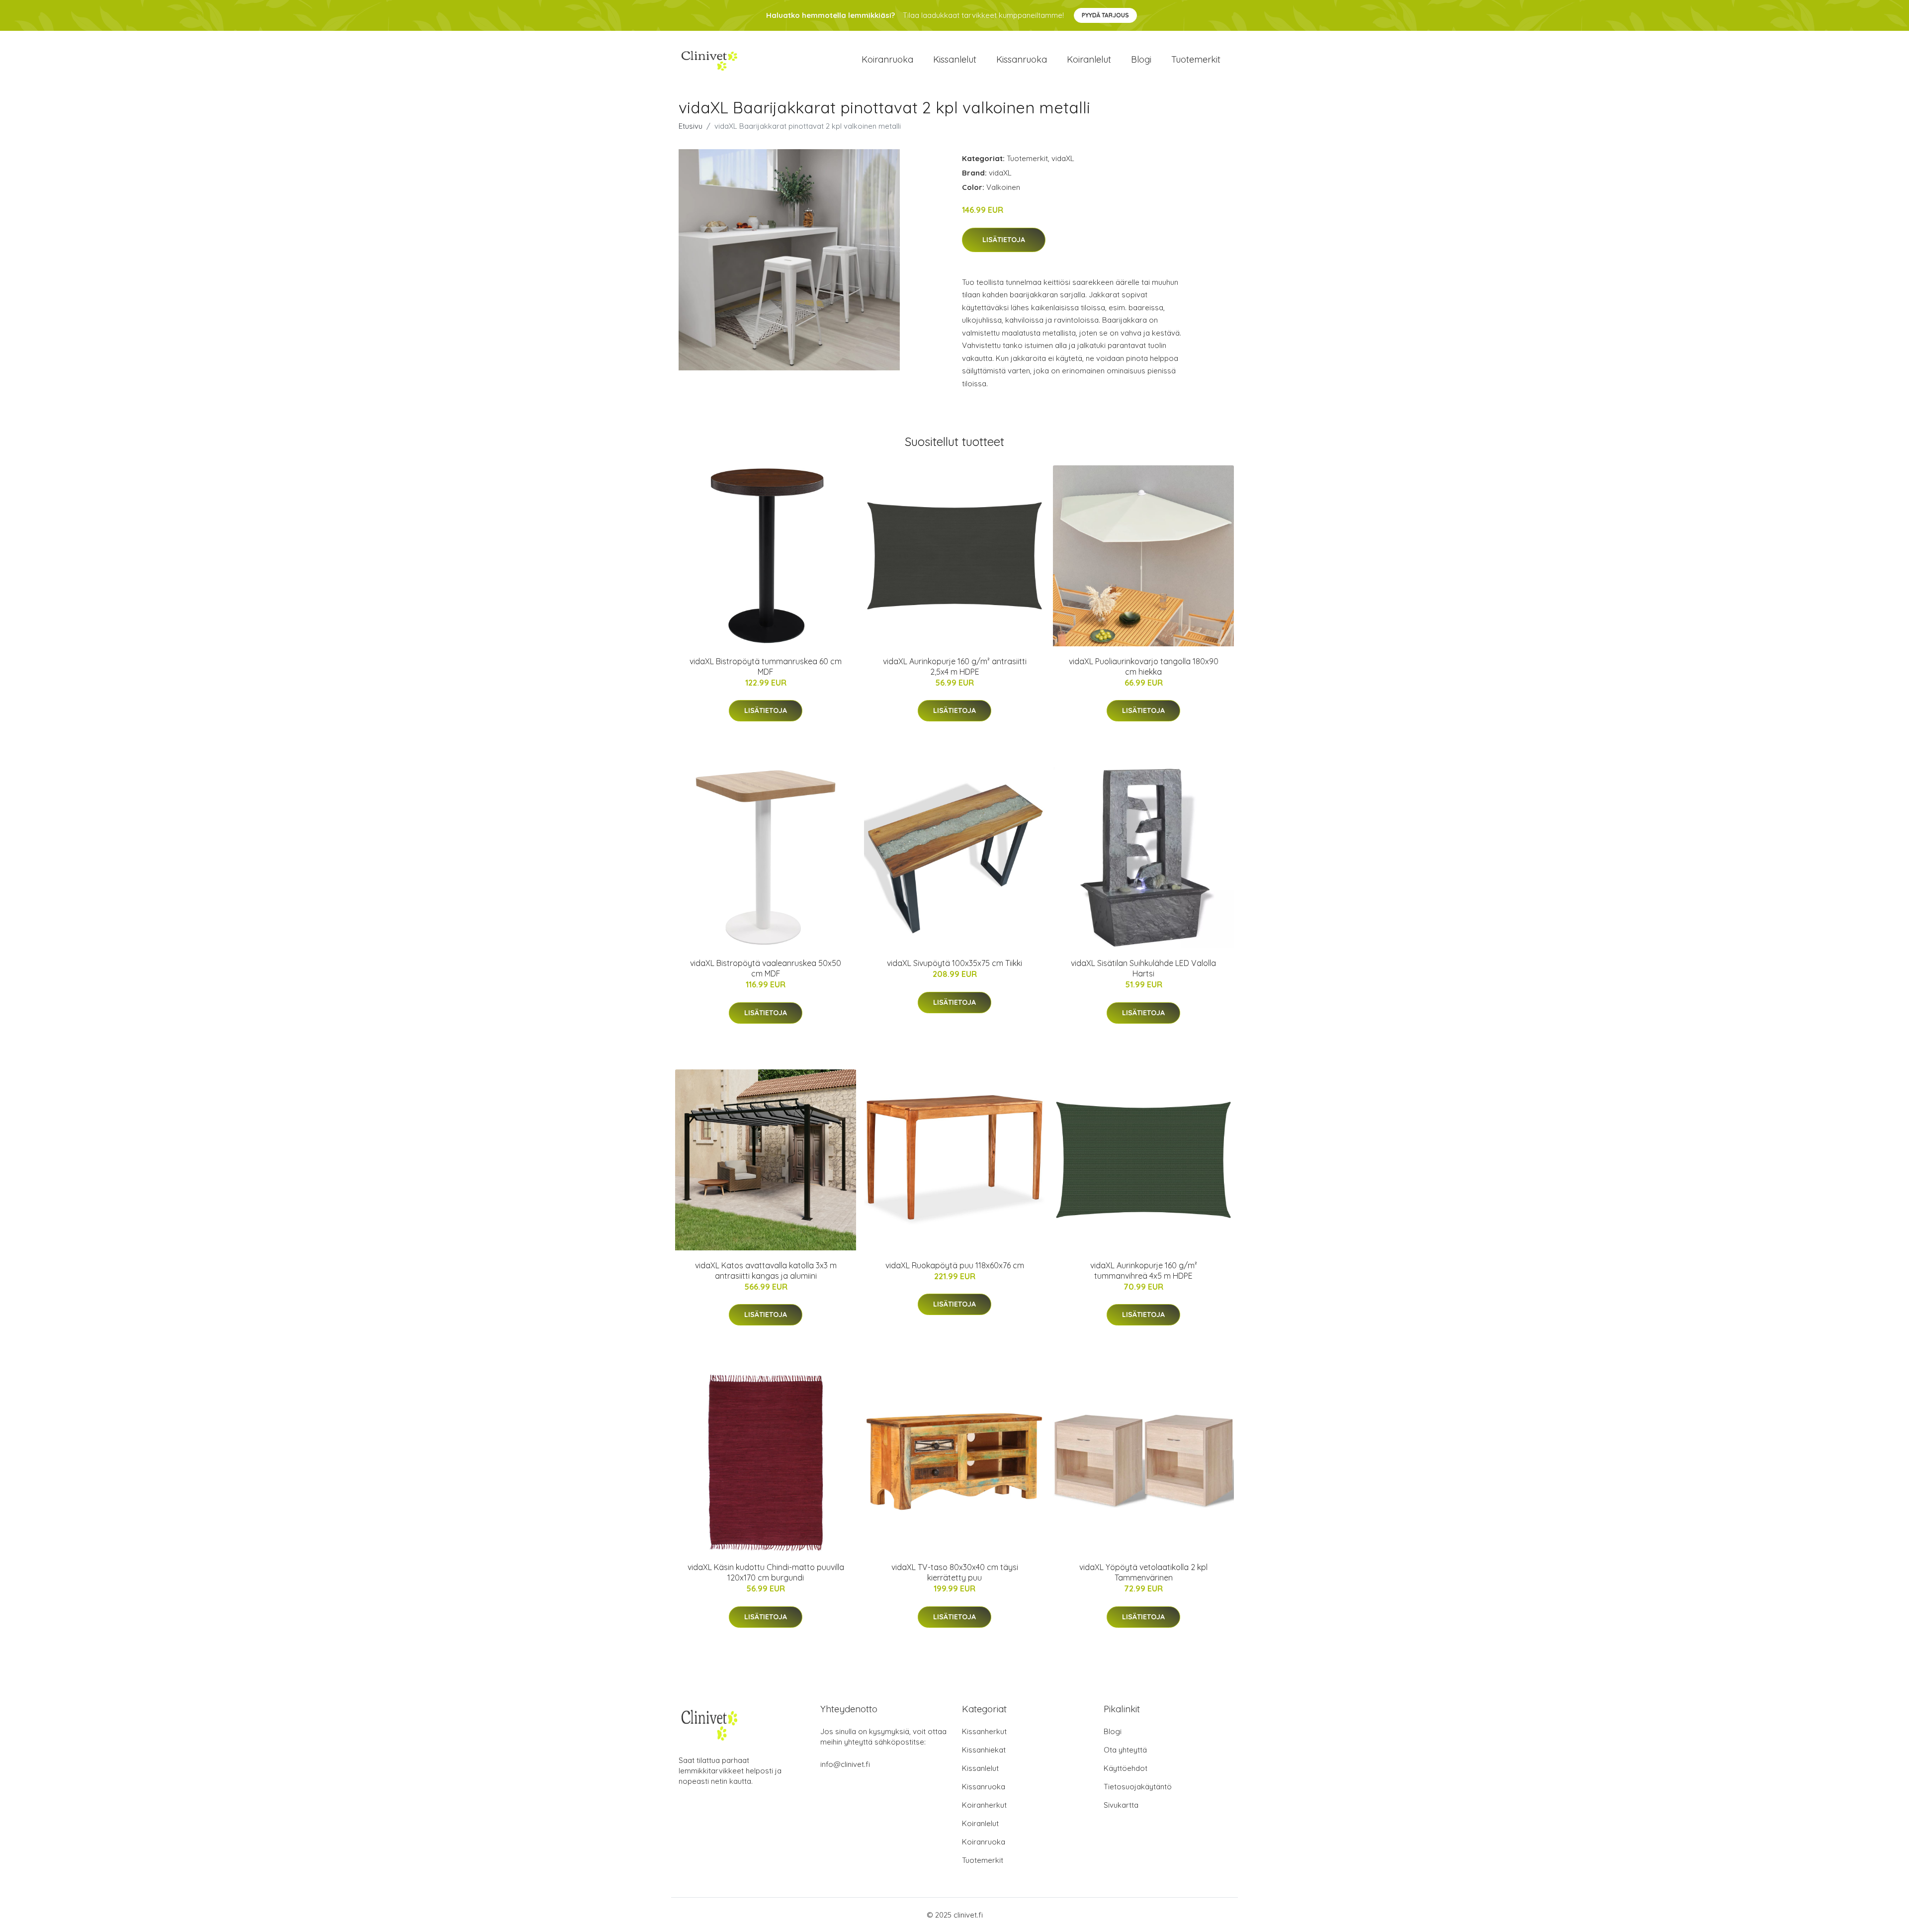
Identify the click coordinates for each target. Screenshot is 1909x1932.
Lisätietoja (1004, 240)
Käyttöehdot (1126, 1768)
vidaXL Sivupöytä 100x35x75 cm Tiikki (954, 963)
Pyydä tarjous (1105, 15)
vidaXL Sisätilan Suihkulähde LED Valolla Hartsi (1143, 968)
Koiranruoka (887, 59)
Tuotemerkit (1196, 59)
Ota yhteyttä (1125, 1750)
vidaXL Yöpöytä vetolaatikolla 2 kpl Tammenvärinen (1143, 1572)
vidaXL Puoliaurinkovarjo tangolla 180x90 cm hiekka (1144, 666)
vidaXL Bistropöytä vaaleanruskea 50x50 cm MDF (766, 968)
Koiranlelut (1089, 59)
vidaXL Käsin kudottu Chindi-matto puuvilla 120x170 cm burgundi (766, 1572)
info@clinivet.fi (845, 1764)
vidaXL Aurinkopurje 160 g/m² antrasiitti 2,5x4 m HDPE (955, 666)
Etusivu (691, 126)
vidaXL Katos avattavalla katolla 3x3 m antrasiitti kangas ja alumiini (766, 1271)
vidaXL (1063, 158)
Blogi (1141, 59)
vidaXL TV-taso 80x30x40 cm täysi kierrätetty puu (955, 1572)
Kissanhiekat (984, 1750)
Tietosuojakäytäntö (1138, 1787)
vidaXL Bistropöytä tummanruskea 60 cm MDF (766, 666)
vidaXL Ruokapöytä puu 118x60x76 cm (955, 1265)
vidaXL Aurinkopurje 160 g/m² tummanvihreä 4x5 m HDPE (1144, 1271)
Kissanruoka (1022, 59)
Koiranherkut (984, 1805)
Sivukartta (1121, 1805)
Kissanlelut (955, 59)
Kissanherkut (984, 1731)
